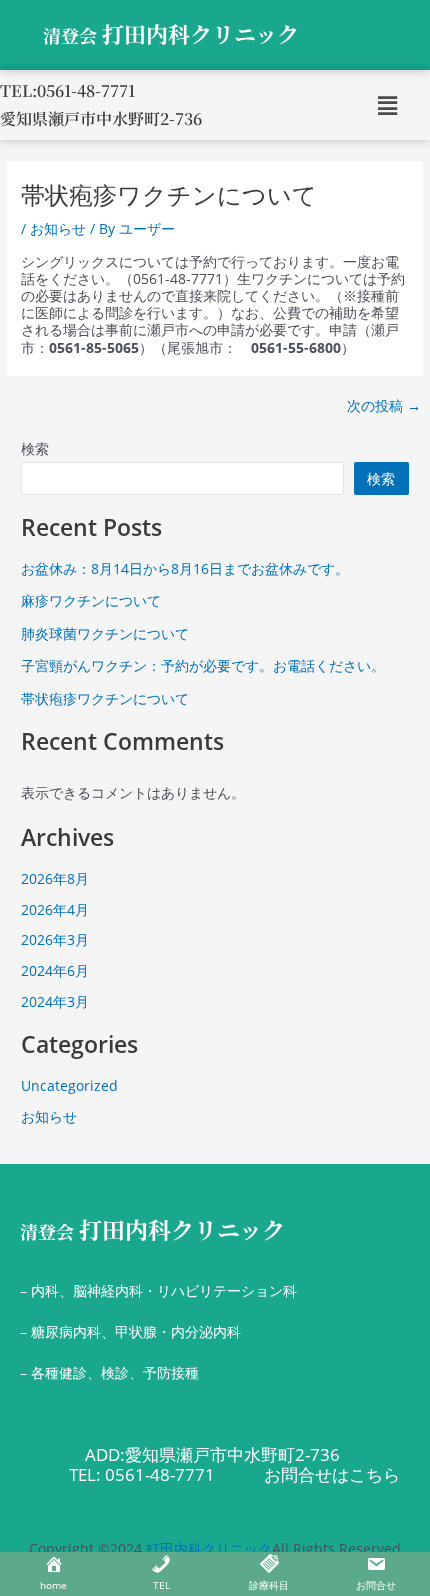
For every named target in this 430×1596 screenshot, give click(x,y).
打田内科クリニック (152, 1229)
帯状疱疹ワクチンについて (105, 698)
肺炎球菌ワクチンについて (105, 633)
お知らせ (58, 228)
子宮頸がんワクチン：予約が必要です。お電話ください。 (203, 665)
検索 (35, 448)
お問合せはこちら (332, 1474)
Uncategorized (69, 1085)
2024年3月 (55, 1001)
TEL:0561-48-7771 (67, 90)
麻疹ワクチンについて (91, 600)
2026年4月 (55, 909)
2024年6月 (55, 970)
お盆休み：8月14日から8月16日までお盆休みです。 (185, 568)
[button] (387, 105)
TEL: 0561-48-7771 (142, 1474)
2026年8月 (55, 878)
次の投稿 (384, 406)
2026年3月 (55, 939)
